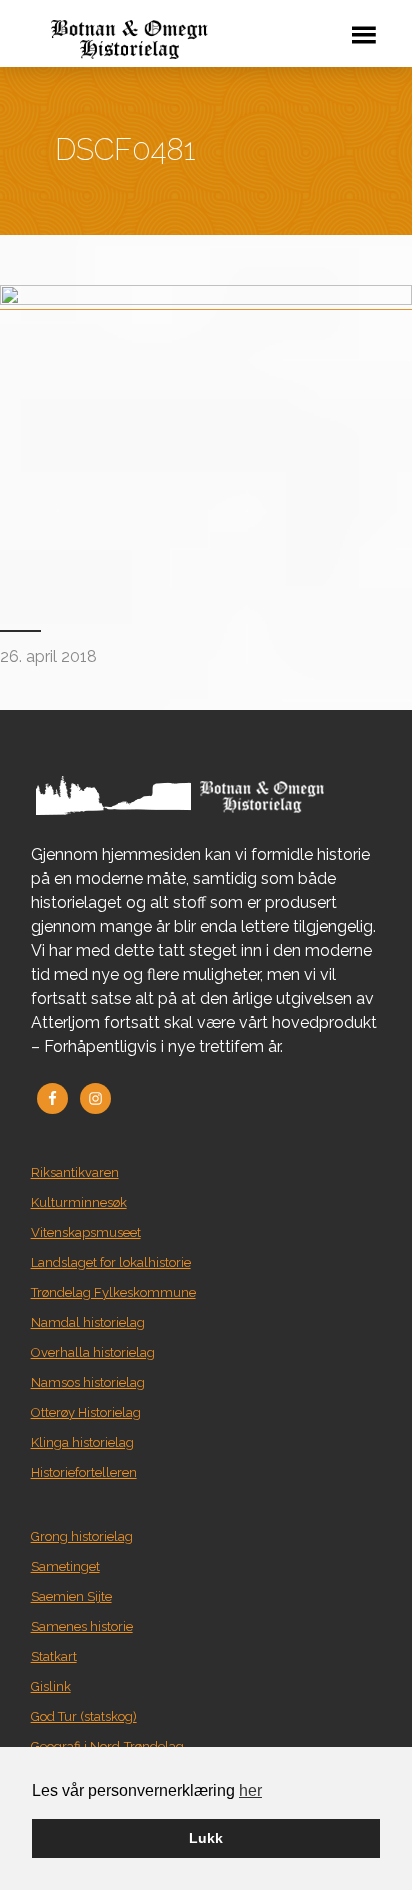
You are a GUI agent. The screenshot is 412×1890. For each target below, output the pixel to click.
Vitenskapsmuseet (86, 1232)
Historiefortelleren (84, 1472)
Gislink (51, 1686)
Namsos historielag (88, 1382)
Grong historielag (82, 1536)
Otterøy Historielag (86, 1412)
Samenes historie (82, 1626)
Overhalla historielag (93, 1352)
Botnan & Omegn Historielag (169, 39)
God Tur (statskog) (84, 1716)
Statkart (54, 1656)
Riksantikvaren (75, 1172)
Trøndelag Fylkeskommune (113, 1292)
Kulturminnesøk (79, 1202)
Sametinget (65, 1566)
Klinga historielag (82, 1442)
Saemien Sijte (71, 1596)
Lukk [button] (206, 1838)
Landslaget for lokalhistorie (111, 1262)
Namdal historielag (88, 1322)
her (250, 1790)
